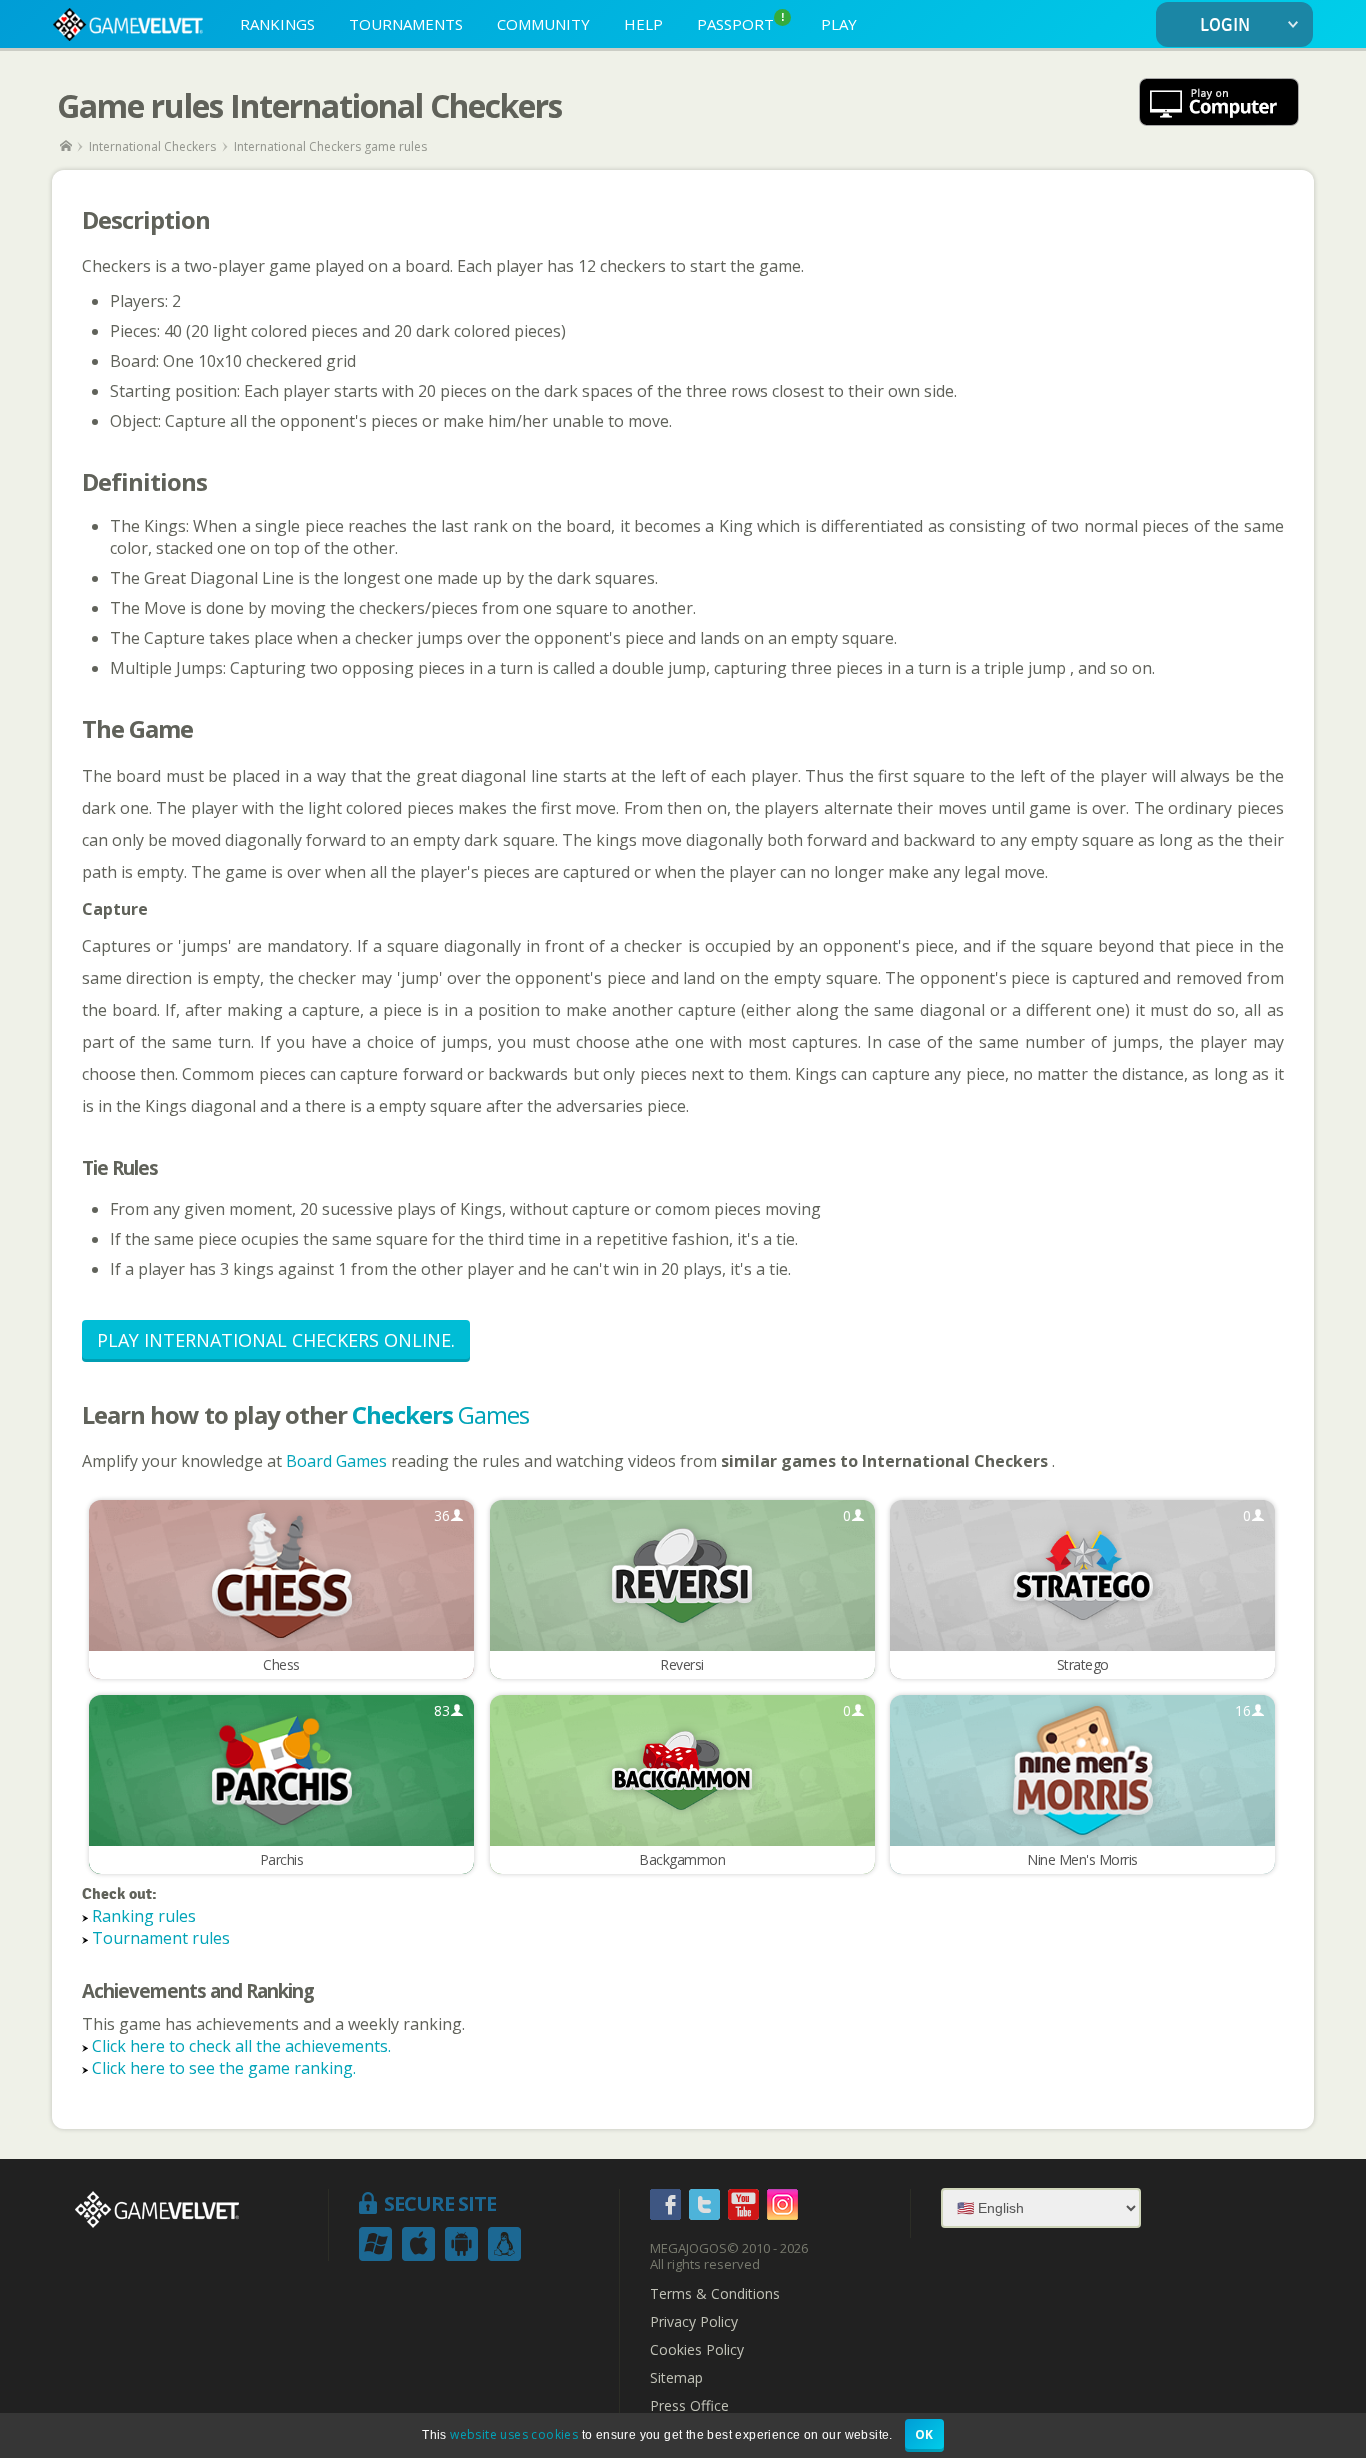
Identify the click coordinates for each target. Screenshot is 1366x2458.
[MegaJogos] (67, 146)
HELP (643, 24)
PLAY (839, 24)
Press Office (689, 2406)
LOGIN (1225, 25)
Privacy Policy (694, 2322)
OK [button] (924, 2434)
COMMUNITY (543, 24)
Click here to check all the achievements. (241, 2046)
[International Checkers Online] (1219, 104)
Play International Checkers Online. (276, 1340)
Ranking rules (144, 1916)
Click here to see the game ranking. (224, 2068)
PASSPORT (741, 22)
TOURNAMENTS (406, 24)
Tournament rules (161, 1938)
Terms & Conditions (715, 2294)
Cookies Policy (697, 2350)
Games (440, 1414)
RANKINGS (277, 24)
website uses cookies (514, 2434)
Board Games (338, 1461)
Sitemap (676, 2378)
